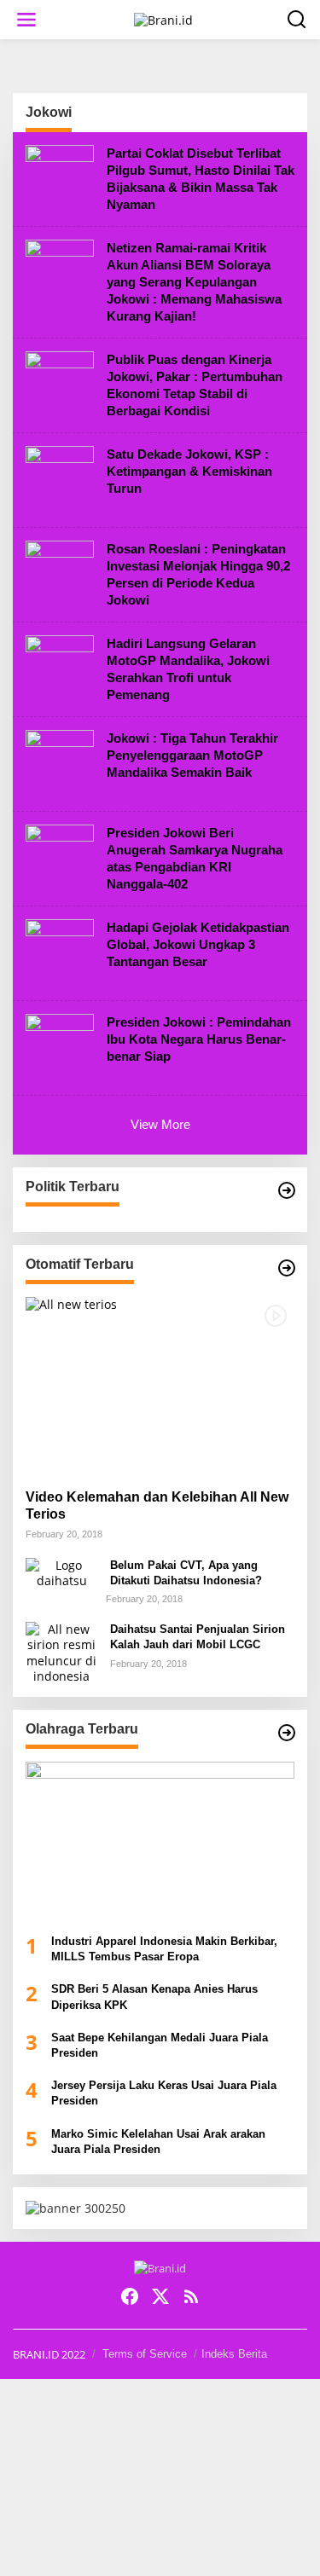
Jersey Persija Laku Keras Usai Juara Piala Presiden (164, 2093)
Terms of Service (145, 2354)
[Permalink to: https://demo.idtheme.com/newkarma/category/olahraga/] (287, 1733)
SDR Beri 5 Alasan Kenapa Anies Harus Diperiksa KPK (154, 1997)
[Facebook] (130, 2296)
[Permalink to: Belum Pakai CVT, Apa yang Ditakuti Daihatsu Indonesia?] (61, 1571)
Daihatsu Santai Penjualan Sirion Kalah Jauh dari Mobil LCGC (198, 1637)
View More (160, 1124)
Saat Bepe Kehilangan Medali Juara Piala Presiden (160, 2045)
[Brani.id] (163, 18)
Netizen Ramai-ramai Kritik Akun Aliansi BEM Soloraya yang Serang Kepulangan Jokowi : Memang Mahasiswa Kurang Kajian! (194, 282)
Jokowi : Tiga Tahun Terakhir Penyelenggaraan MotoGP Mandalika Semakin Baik (192, 755)
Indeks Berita (234, 2354)
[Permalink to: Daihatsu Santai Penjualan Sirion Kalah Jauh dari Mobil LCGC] (61, 1651)
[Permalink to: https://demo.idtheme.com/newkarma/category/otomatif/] (287, 1268)
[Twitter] (160, 2296)
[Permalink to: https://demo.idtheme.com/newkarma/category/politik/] (287, 1190)
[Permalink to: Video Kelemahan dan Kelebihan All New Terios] (160, 1386)
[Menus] (26, 20)
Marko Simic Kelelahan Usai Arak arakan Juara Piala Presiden (158, 2142)
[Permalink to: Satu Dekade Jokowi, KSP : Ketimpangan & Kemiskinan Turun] (60, 479)
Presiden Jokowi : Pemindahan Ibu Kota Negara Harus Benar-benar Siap (199, 1039)
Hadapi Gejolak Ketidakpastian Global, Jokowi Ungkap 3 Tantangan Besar (198, 944)
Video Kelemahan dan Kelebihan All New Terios (157, 1506)
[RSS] (191, 2296)
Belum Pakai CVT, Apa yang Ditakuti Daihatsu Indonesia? (186, 1573)
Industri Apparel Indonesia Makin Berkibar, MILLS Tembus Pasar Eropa (164, 1949)
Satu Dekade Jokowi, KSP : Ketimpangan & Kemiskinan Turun (189, 471)
